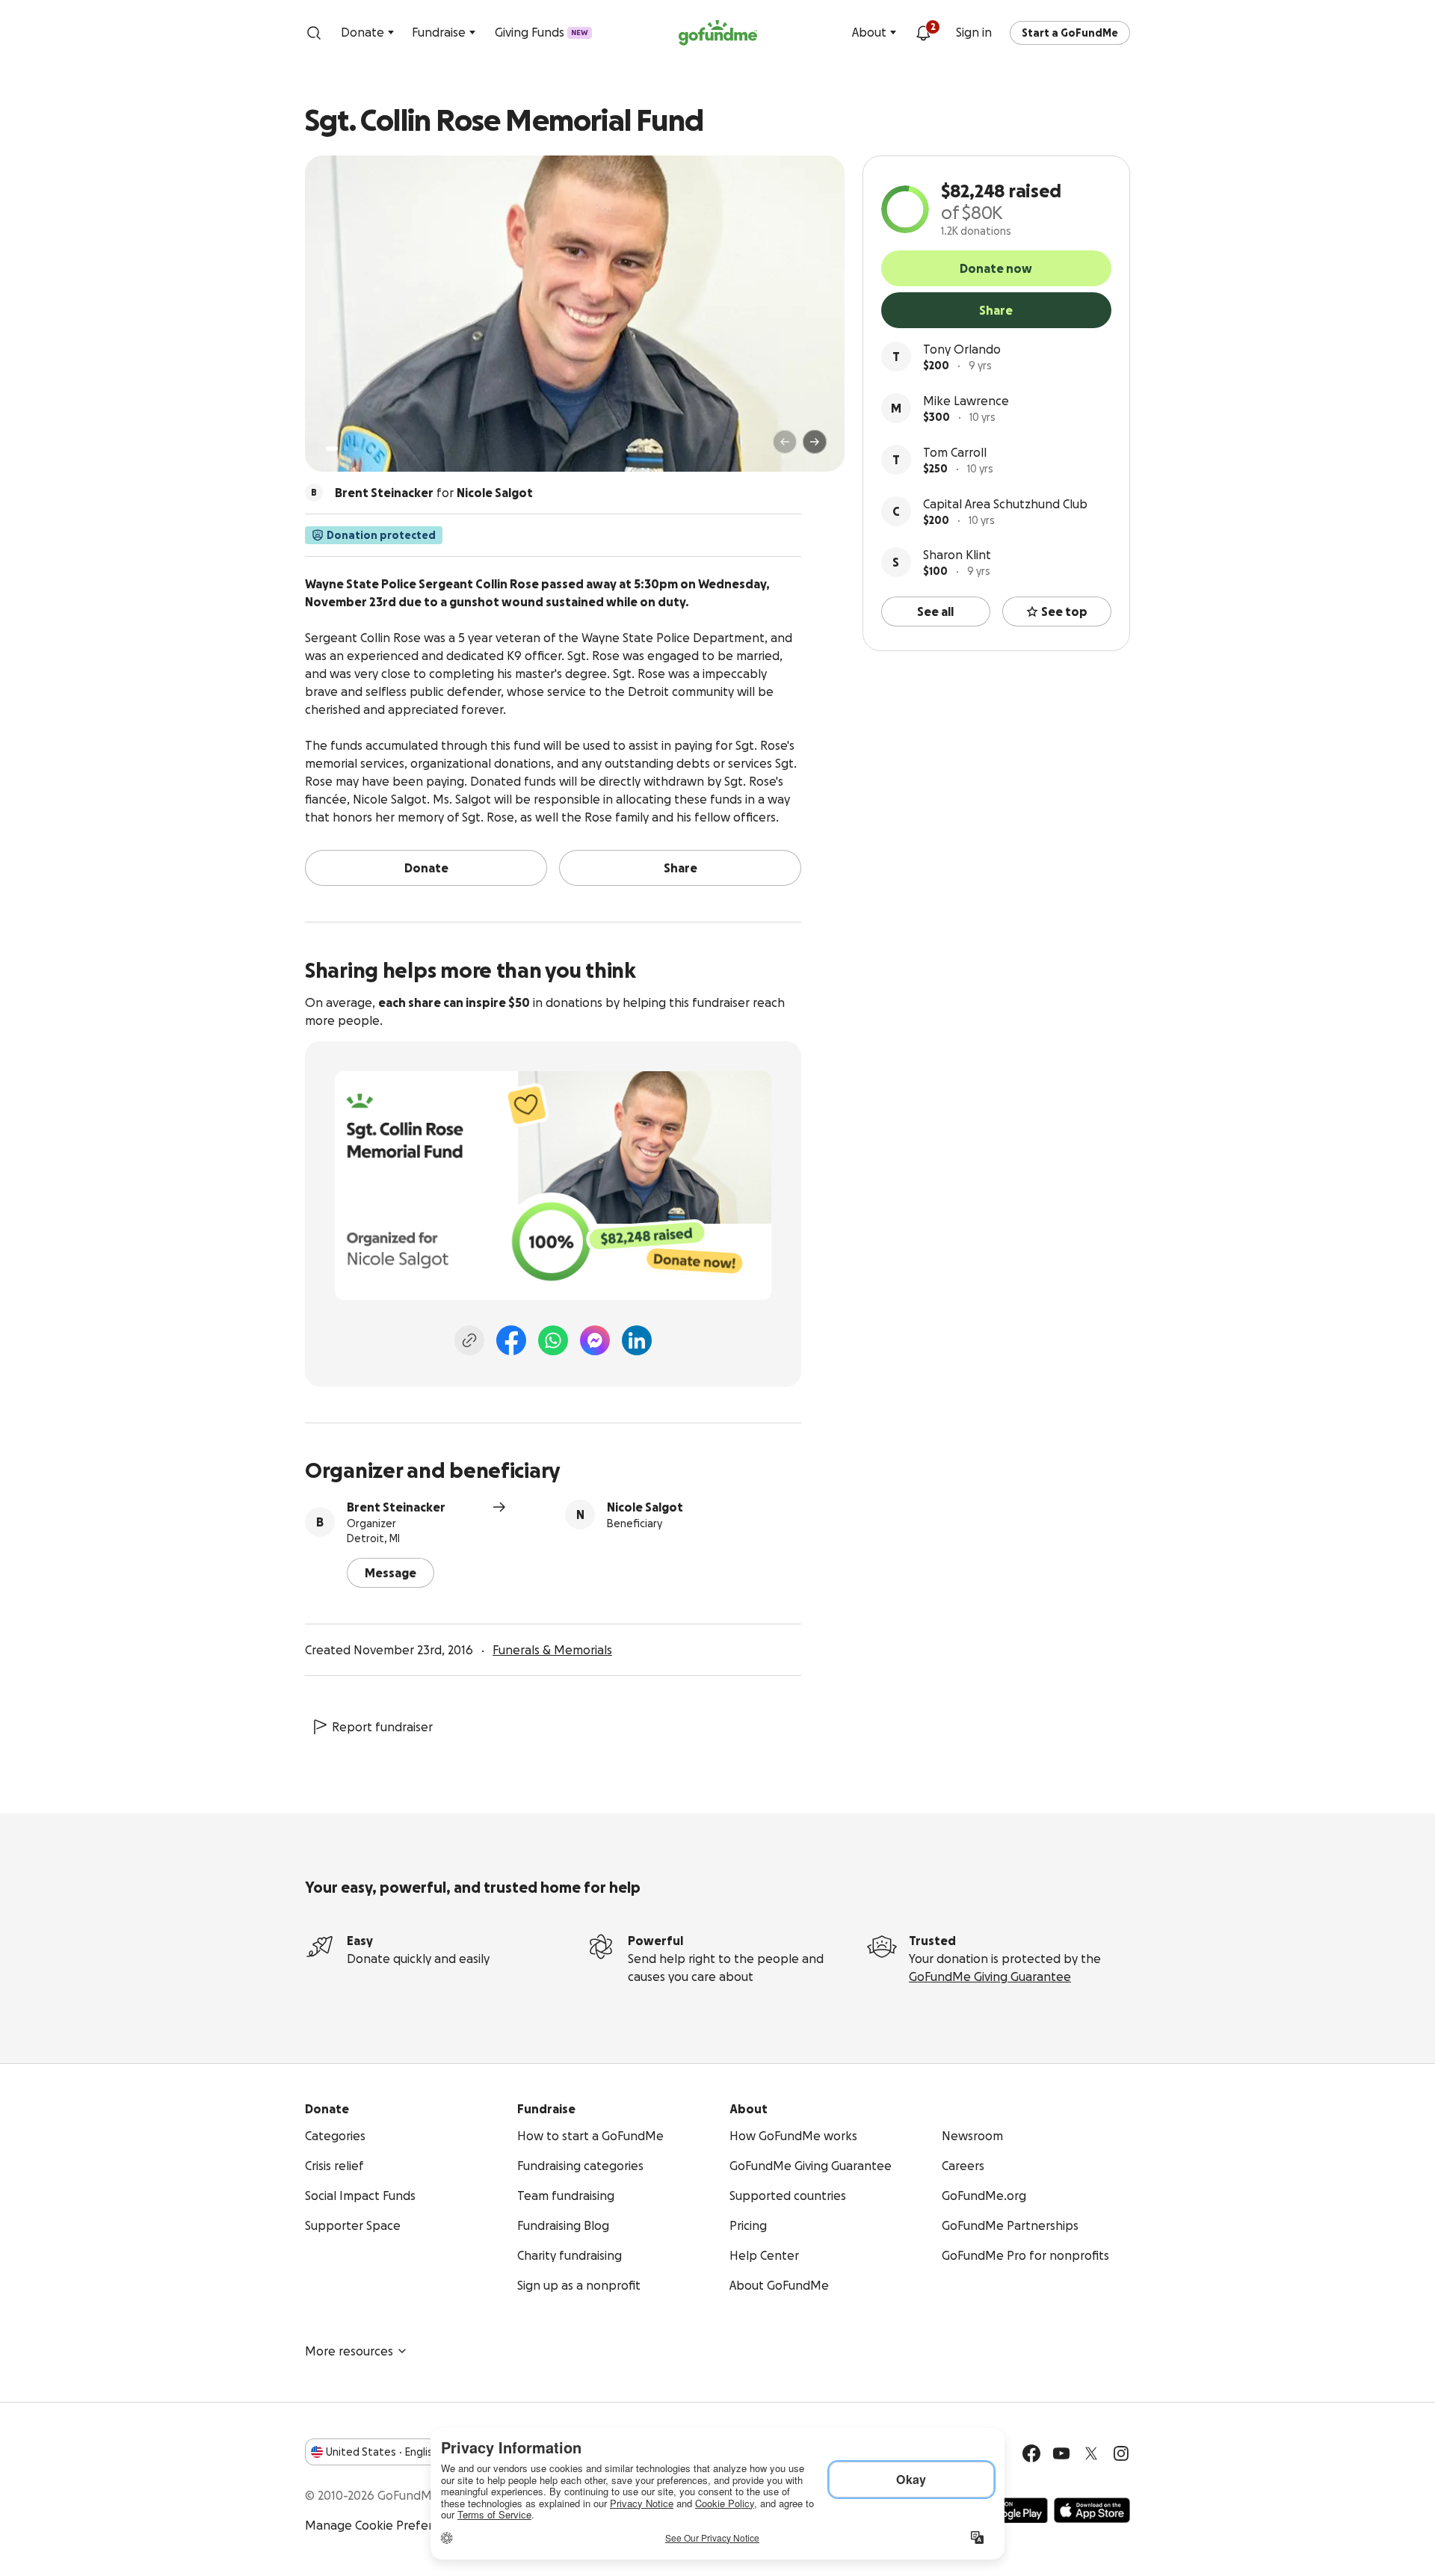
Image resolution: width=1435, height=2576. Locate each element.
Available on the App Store (1092, 2510)
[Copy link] (469, 1340)
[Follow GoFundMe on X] (1091, 2453)
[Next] (815, 442)
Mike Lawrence (966, 401)
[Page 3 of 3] (357, 449)
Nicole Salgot (645, 1507)
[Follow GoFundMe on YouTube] (1061, 2453)
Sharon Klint (957, 555)
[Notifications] (923, 33)
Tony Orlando (962, 349)
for (434, 493)
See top (1064, 611)
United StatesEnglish (382, 2452)
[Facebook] (511, 1340)
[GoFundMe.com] (718, 33)
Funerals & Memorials (552, 1650)
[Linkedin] (637, 1340)
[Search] (314, 33)
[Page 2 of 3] (346, 449)
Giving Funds (541, 32)
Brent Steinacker (396, 1507)
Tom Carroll (955, 452)
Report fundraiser (382, 1727)
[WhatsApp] (553, 1340)
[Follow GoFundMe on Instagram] (1121, 2453)
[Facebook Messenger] (595, 1340)
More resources (349, 2351)
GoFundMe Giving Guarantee (990, 1976)
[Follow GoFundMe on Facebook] (1031, 2453)
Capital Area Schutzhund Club (1005, 504)
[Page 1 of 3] (332, 449)
